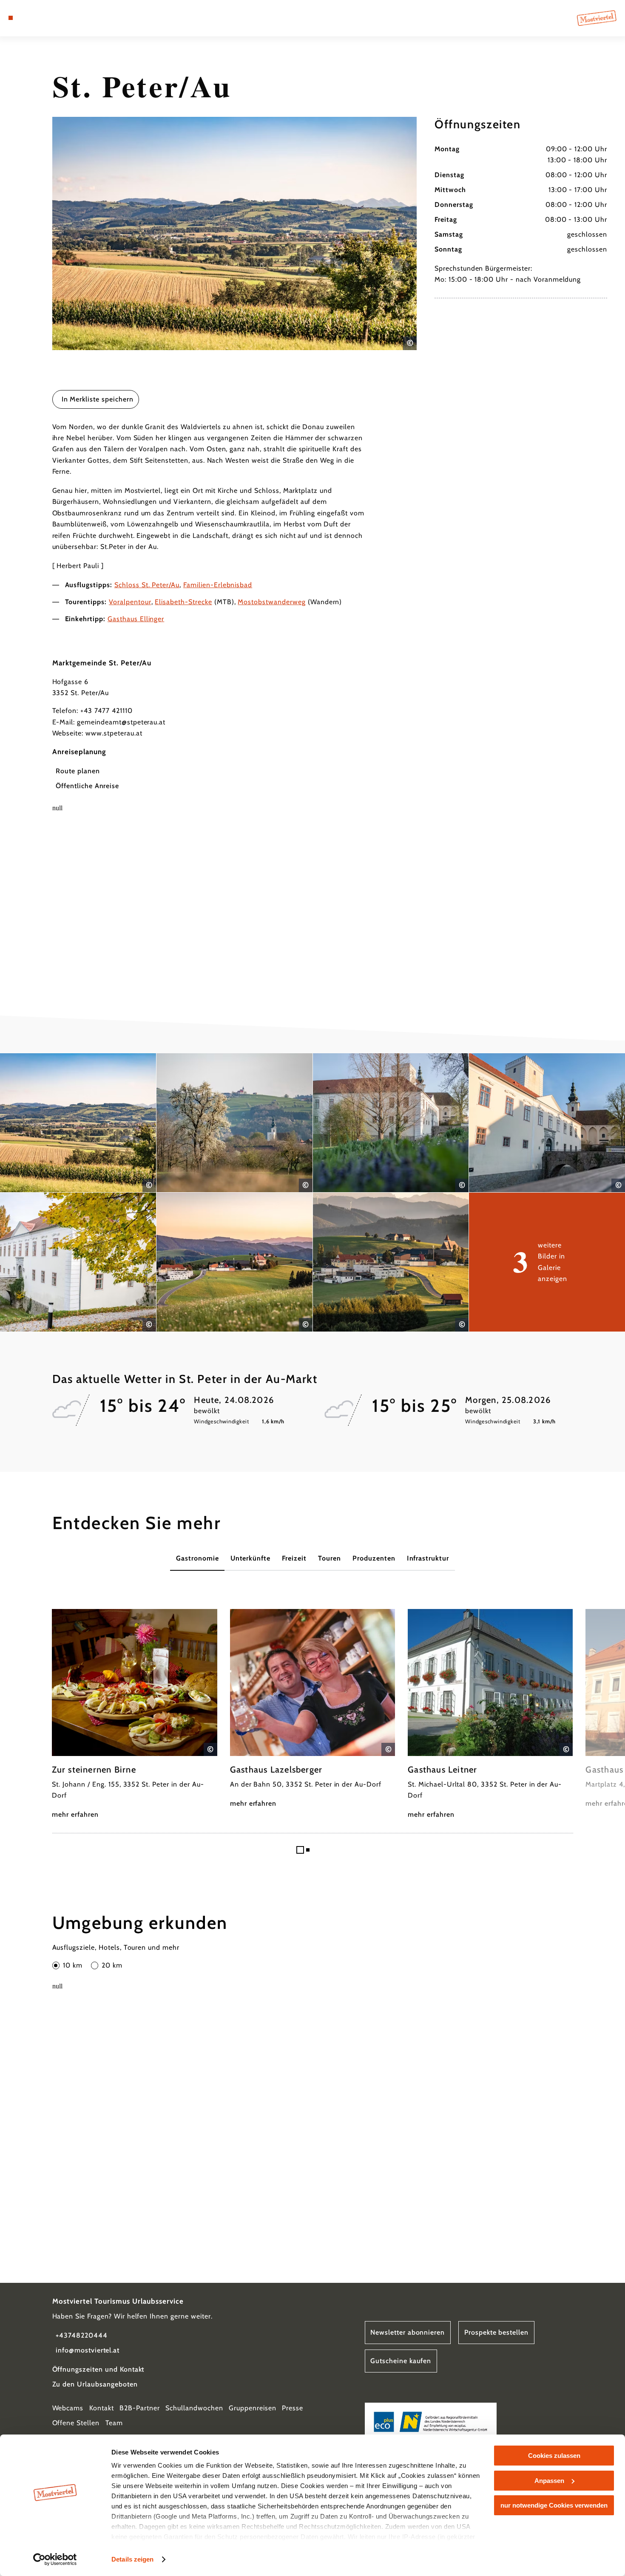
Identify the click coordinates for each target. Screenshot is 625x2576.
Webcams (68, 2408)
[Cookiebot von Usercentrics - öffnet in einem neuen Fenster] (55, 2559)
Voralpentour (130, 602)
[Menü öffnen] (11, 18)
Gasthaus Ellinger (136, 619)
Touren (330, 1558)
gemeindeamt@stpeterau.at (121, 722)
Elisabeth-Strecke (183, 602)
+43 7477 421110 (106, 711)
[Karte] (31, 18)
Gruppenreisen (252, 2408)
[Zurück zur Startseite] (597, 18)
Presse (293, 2408)
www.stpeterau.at (114, 733)
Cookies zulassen (554, 2456)
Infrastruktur (428, 1558)
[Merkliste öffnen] (42, 18)
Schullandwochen (194, 2408)
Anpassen (549, 2481)
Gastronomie (197, 1558)
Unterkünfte (251, 1558)
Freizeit (294, 1558)
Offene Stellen (76, 2423)
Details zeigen (132, 2559)
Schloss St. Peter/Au (147, 585)
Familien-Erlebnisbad (218, 585)
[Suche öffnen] (53, 18)
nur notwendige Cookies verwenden (554, 2505)
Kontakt (102, 2408)
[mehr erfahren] (134, 1715)
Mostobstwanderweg (271, 602)
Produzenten (374, 1558)
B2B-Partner (140, 2408)
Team (114, 2423)
